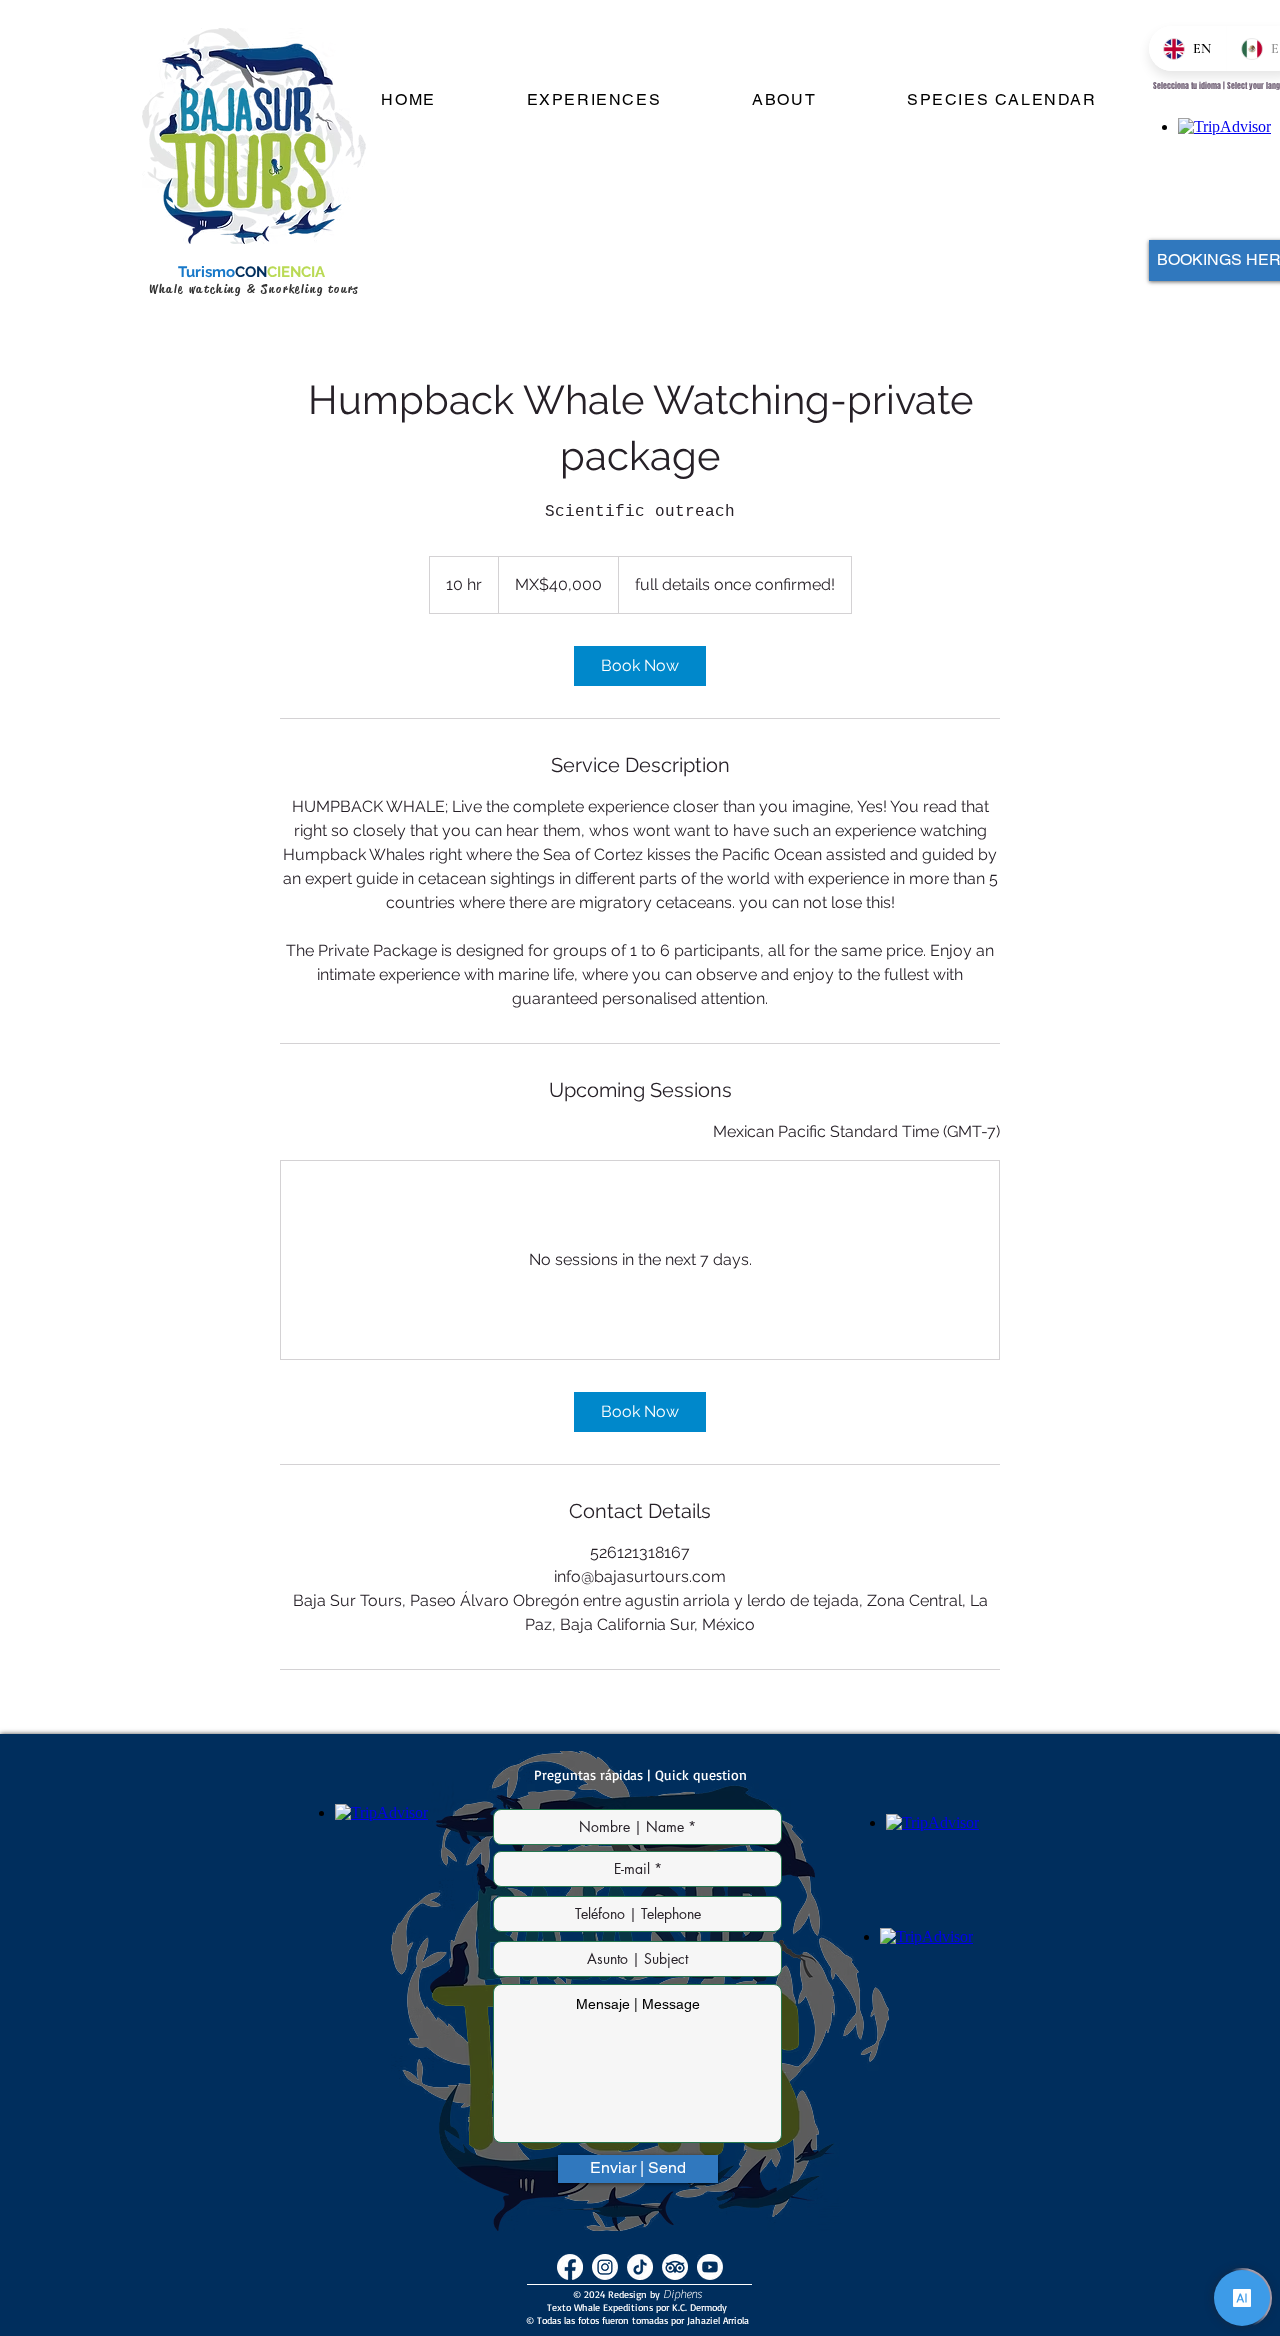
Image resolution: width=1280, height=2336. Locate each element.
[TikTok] (640, 2267)
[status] (856, 1132)
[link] (640, 666)
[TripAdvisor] (675, 2267)
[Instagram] (605, 2267)
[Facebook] (570, 2267)
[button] (593, 100)
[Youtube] (710, 2267)
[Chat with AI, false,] (1242, 2298)
